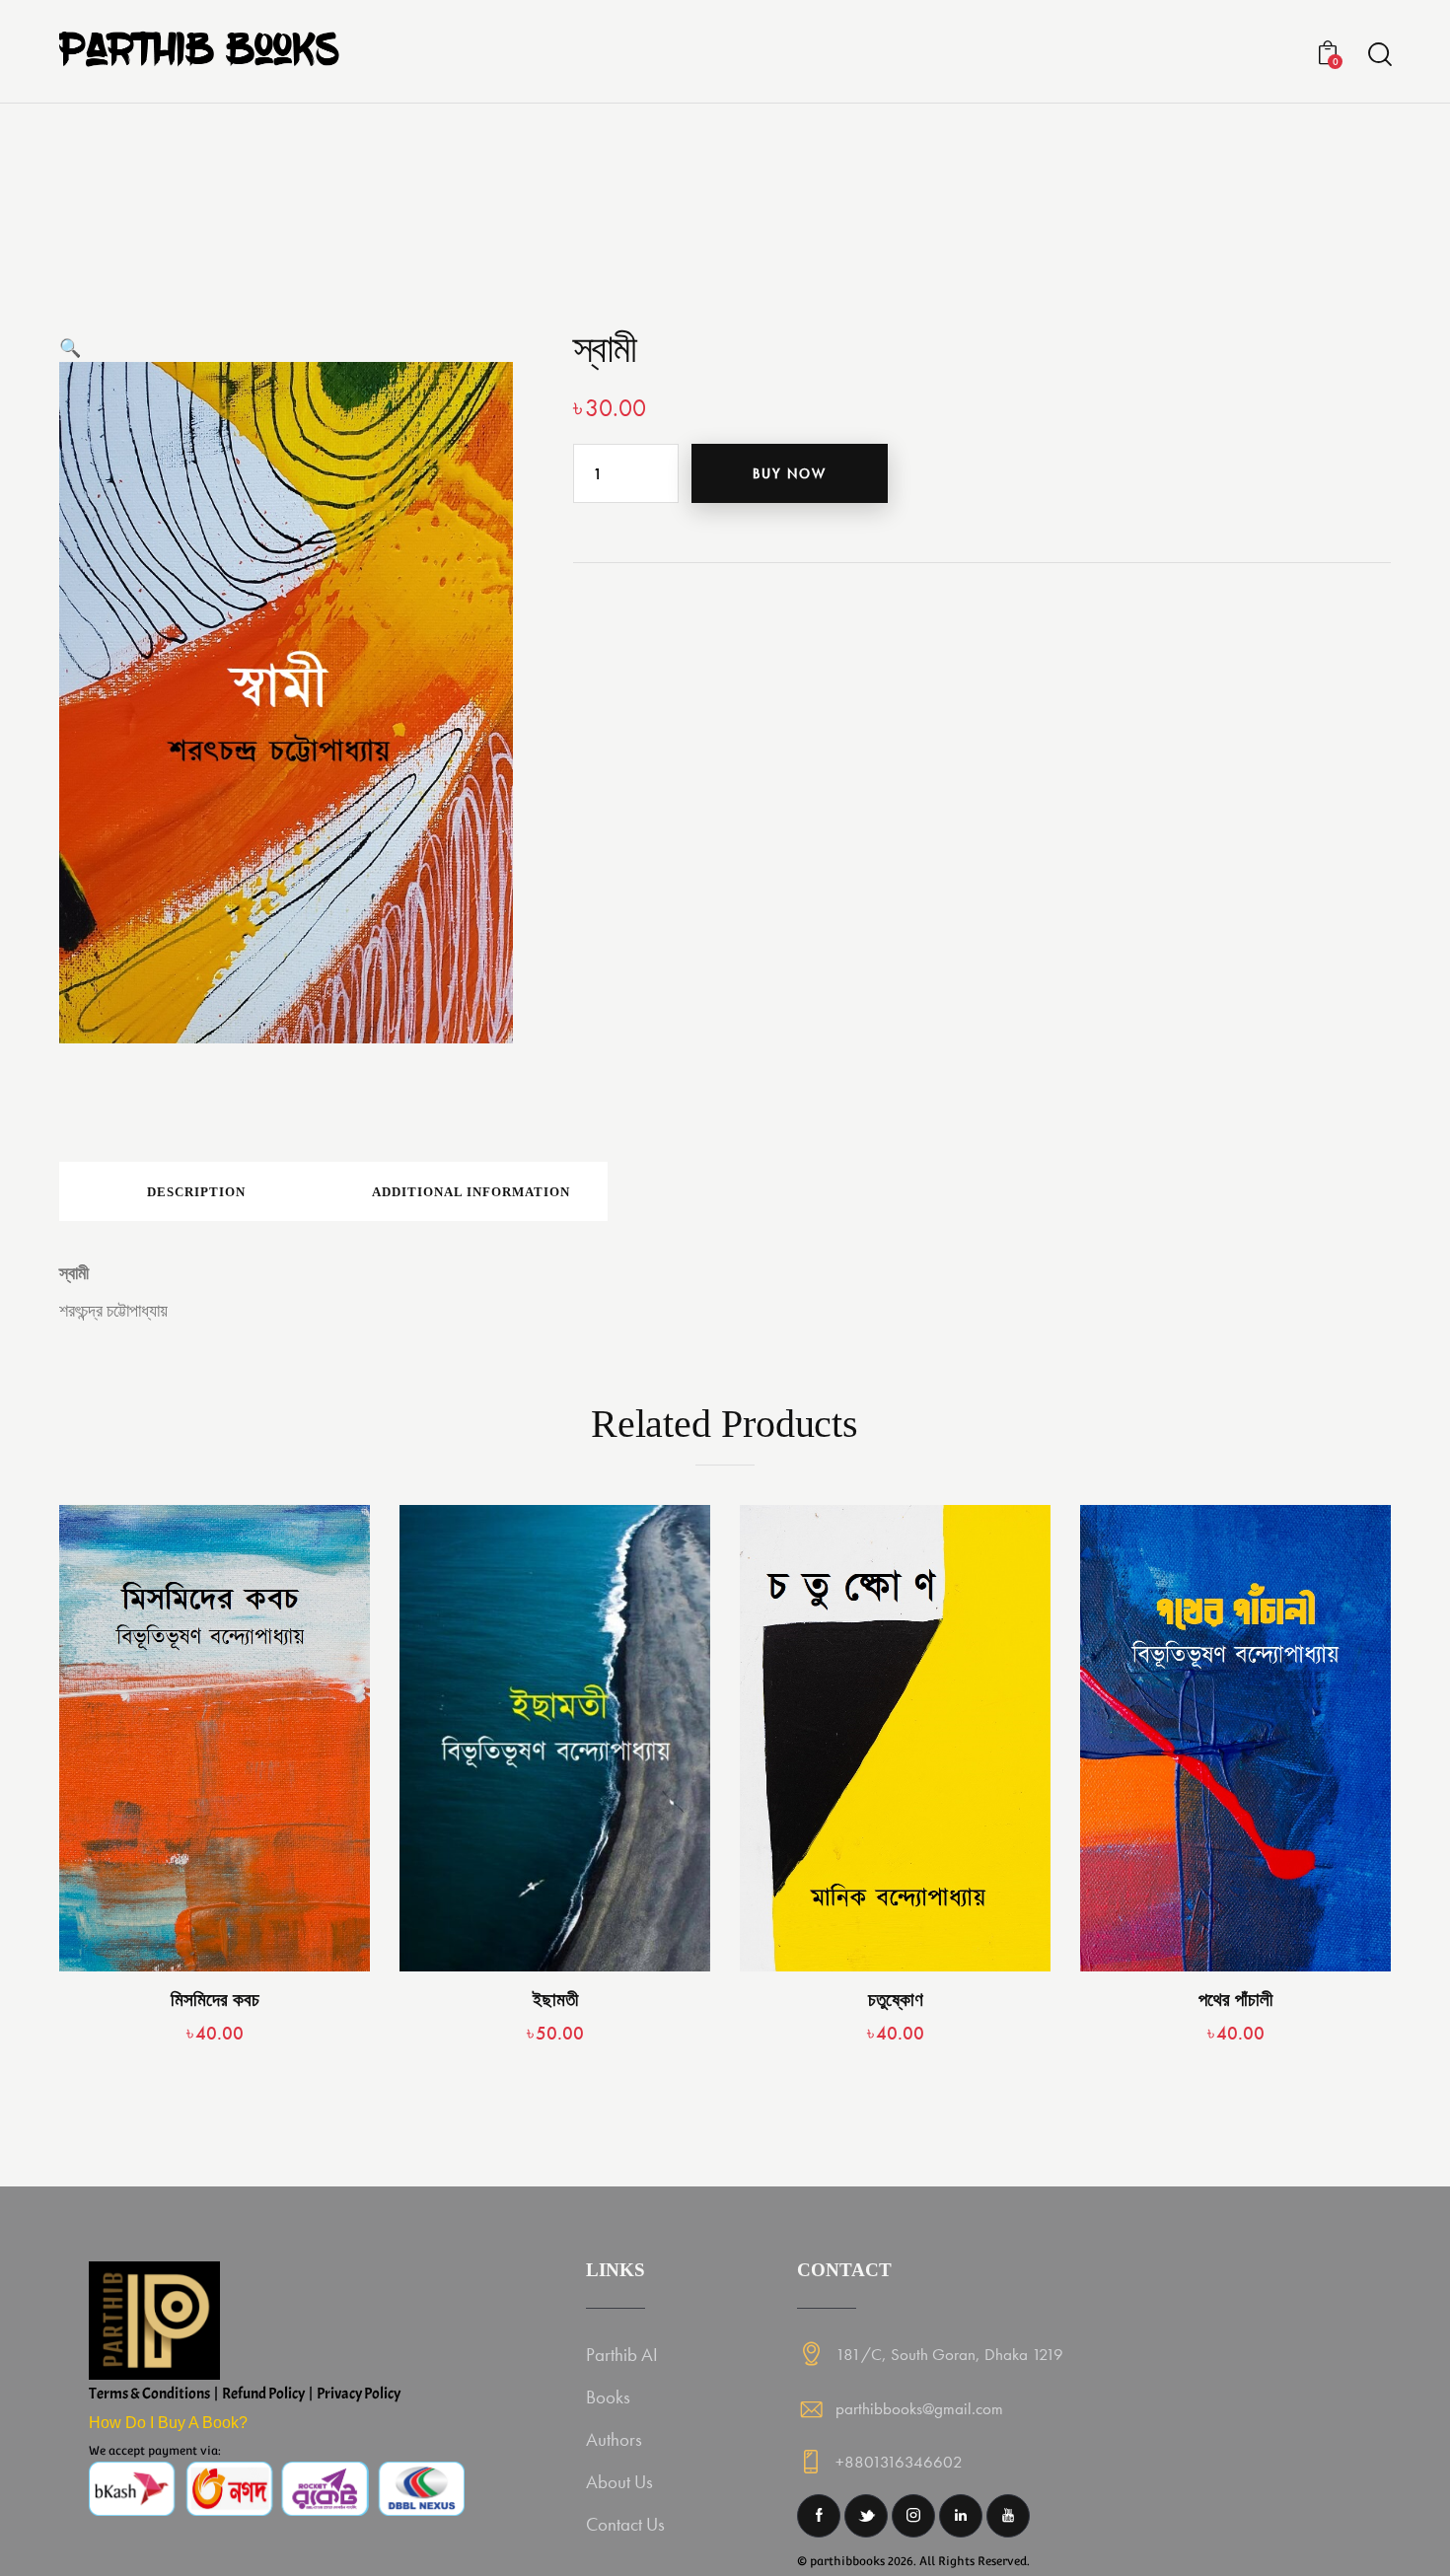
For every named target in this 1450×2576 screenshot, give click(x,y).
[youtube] (1008, 2516)
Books (608, 2397)
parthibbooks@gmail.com (919, 2408)
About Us (619, 2482)
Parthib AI (622, 2355)
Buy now (790, 473)
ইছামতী (555, 2000)
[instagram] (913, 2516)
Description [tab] (196, 1192)
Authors (614, 2439)
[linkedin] (961, 2516)
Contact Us (625, 2524)
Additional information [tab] (471, 1192)
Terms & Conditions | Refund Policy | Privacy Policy (245, 2394)
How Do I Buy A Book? (168, 2423)
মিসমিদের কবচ (215, 2000)
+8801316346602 (899, 2462)
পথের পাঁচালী (1235, 2000)
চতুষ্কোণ (896, 2000)
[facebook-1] (819, 2516)
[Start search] (1378, 55)
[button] (70, 348)
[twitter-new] (866, 2516)
